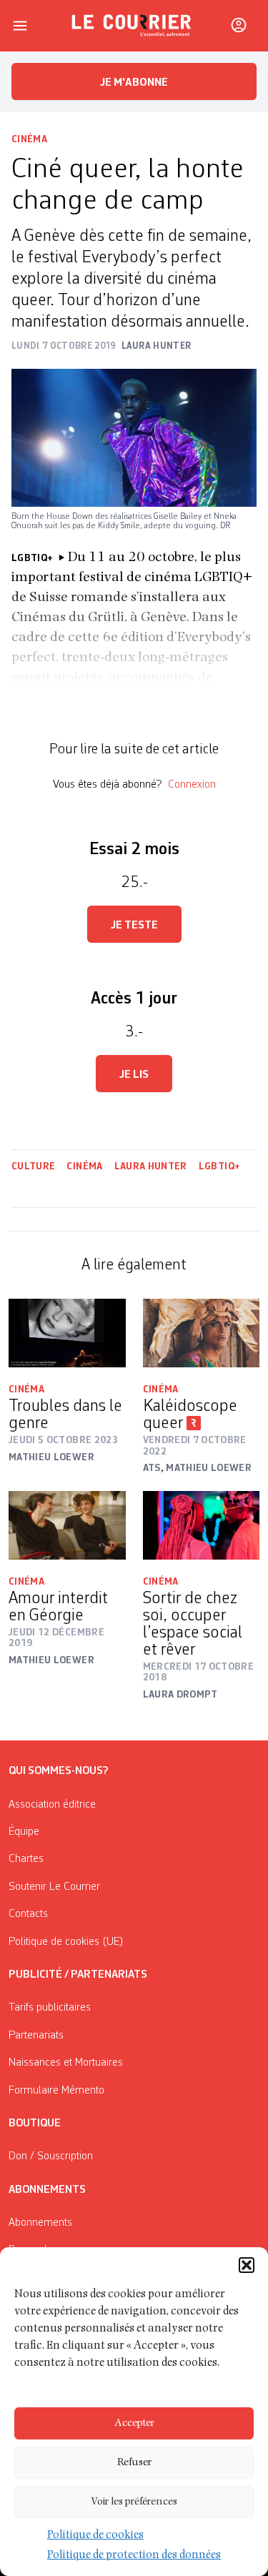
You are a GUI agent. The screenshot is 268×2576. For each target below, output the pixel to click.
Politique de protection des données (134, 2556)
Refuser (134, 2463)
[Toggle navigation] (20, 26)
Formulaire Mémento (56, 2091)
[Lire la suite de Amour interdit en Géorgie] (67, 1525)
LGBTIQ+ (219, 1166)
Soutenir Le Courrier (54, 1887)
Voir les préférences (134, 2502)
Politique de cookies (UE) (66, 1942)
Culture (33, 1166)
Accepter (134, 2423)
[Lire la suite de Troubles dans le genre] (67, 1333)
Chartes (26, 1859)
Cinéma (29, 139)
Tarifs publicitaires (50, 2008)
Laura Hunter (151, 1166)
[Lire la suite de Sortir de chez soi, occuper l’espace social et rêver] (202, 1525)
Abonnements (40, 2223)
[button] (247, 2265)
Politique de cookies (95, 2536)
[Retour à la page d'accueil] (131, 26)
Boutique (35, 2124)
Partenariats (36, 2036)
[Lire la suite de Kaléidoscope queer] (202, 1333)
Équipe (24, 1832)
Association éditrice (52, 1805)
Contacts (28, 1914)
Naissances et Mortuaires (66, 2063)
